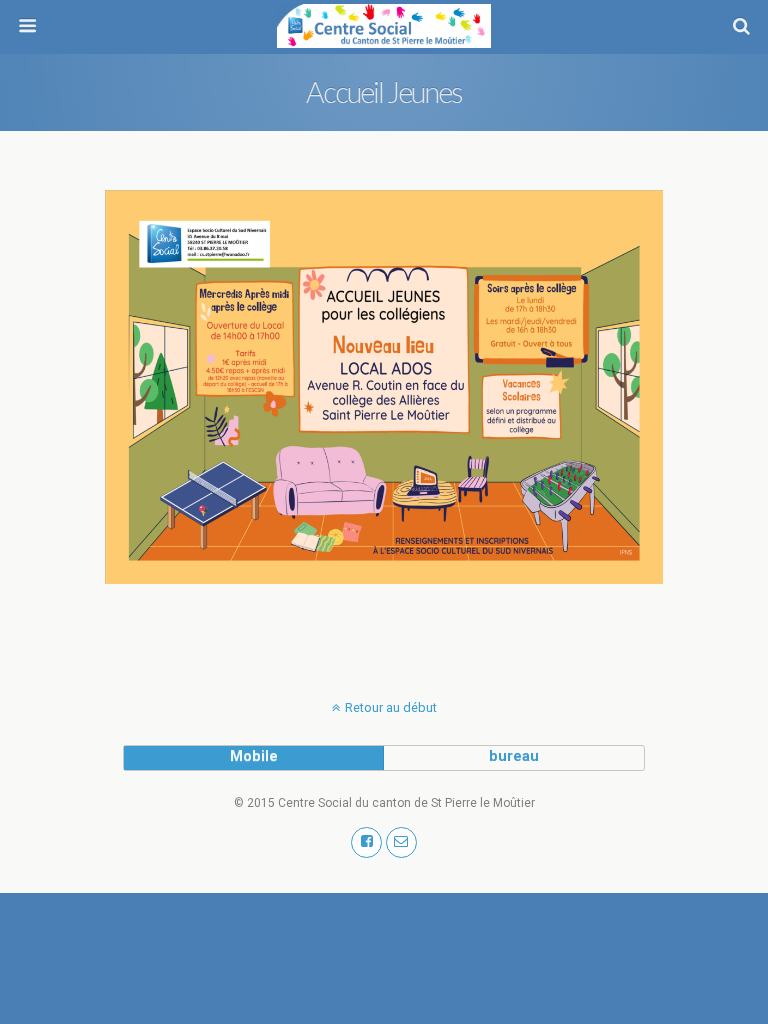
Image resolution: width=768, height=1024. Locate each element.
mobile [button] (254, 756)
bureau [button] (514, 756)
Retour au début (391, 707)
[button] (366, 842)
